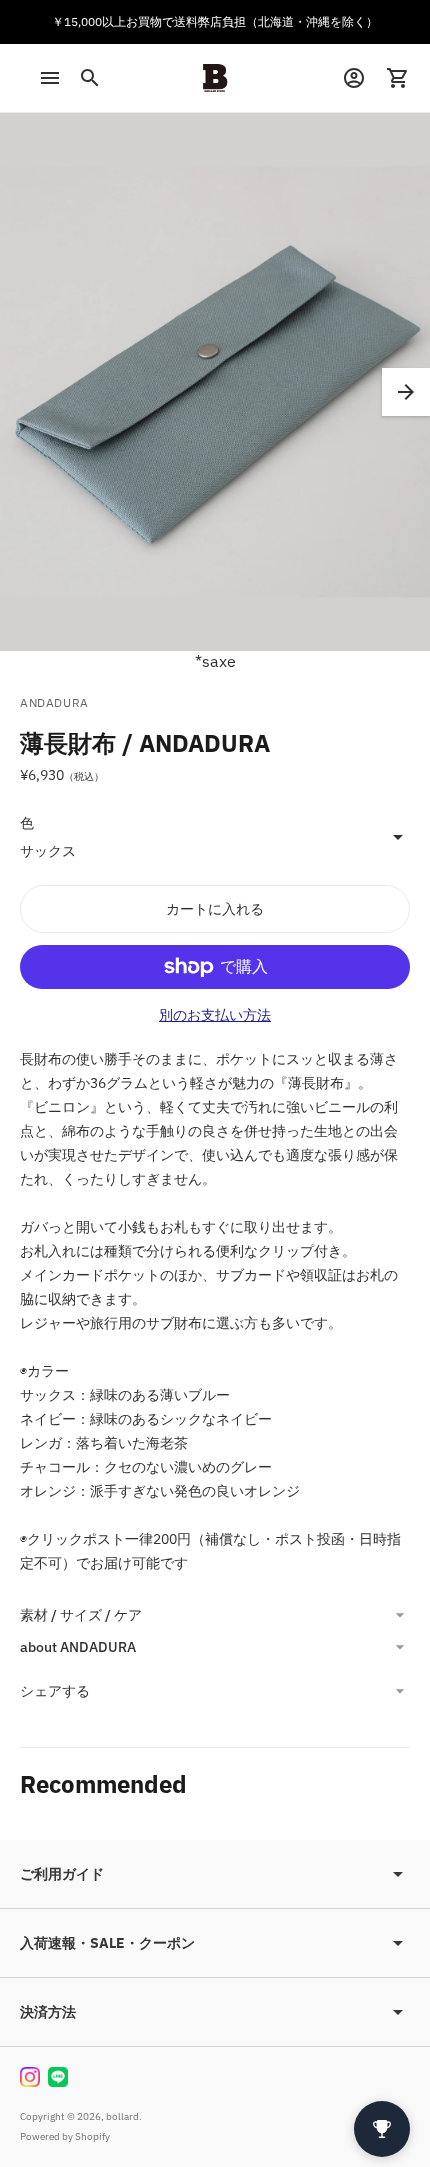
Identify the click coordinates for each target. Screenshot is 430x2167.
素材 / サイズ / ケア (81, 1615)
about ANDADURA (78, 1647)
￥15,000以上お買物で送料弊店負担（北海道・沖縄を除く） (215, 21)
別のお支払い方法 (215, 1015)
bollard (122, 2116)
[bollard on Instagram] (30, 2077)
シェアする (55, 1691)
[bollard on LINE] (58, 2077)
